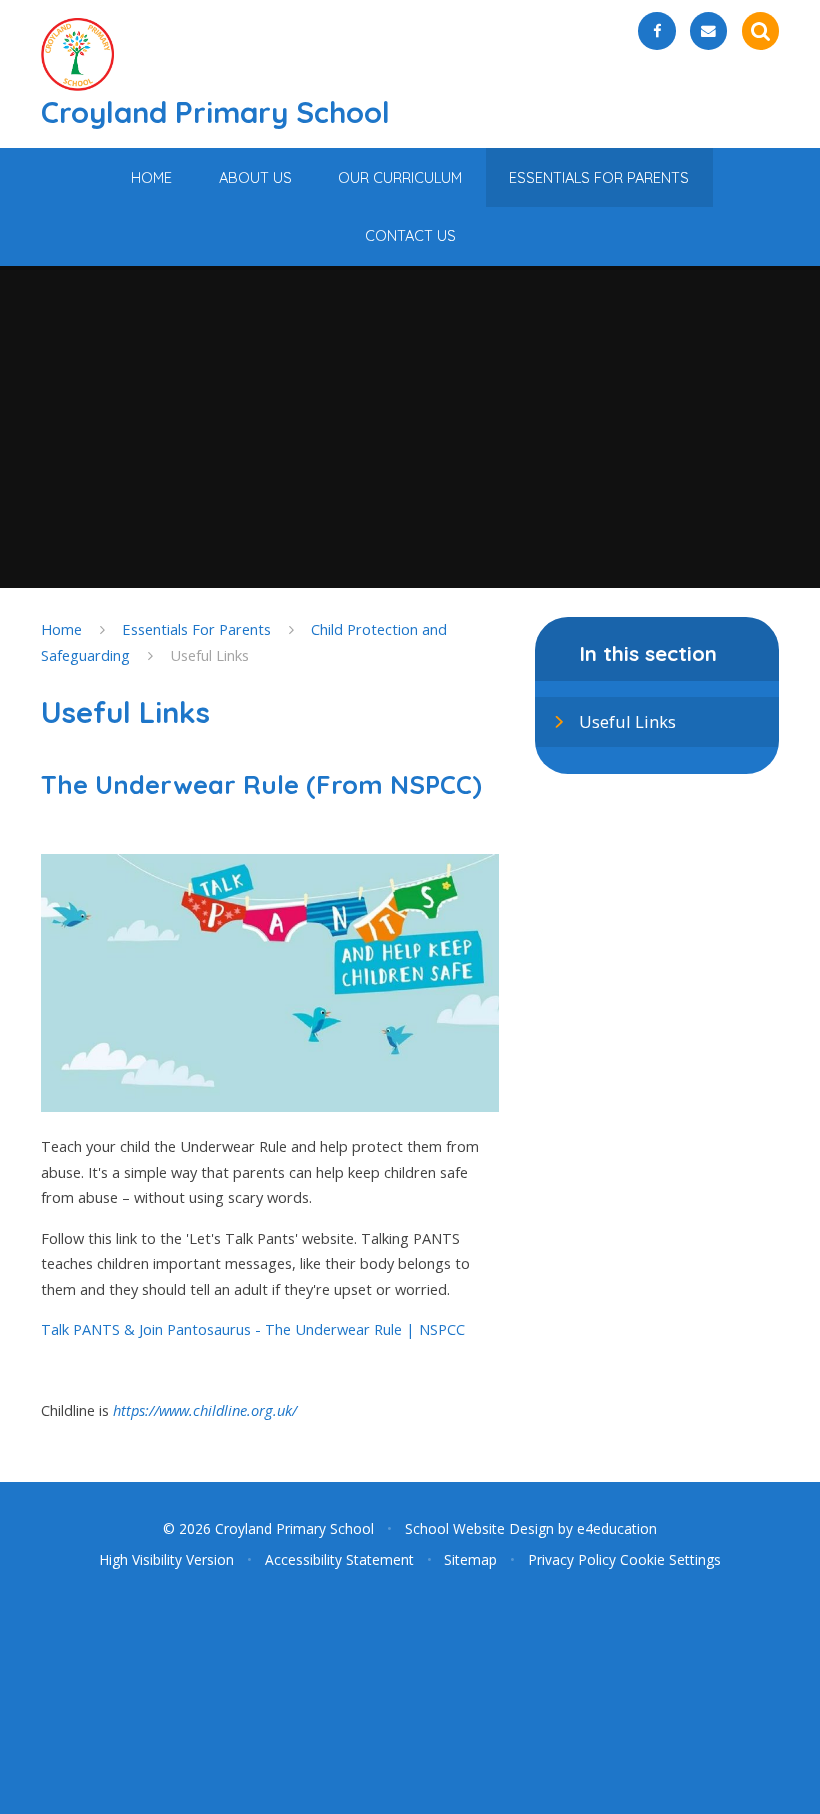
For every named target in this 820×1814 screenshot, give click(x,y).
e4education (617, 1528)
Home (61, 629)
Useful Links (209, 655)
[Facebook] (657, 31)
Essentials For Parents (196, 629)
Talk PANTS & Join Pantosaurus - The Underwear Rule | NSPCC (253, 1329)
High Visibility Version (166, 1559)
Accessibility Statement (339, 1559)
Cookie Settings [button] (670, 1559)
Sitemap (470, 1559)
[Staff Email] (709, 31)
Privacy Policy (572, 1559)
